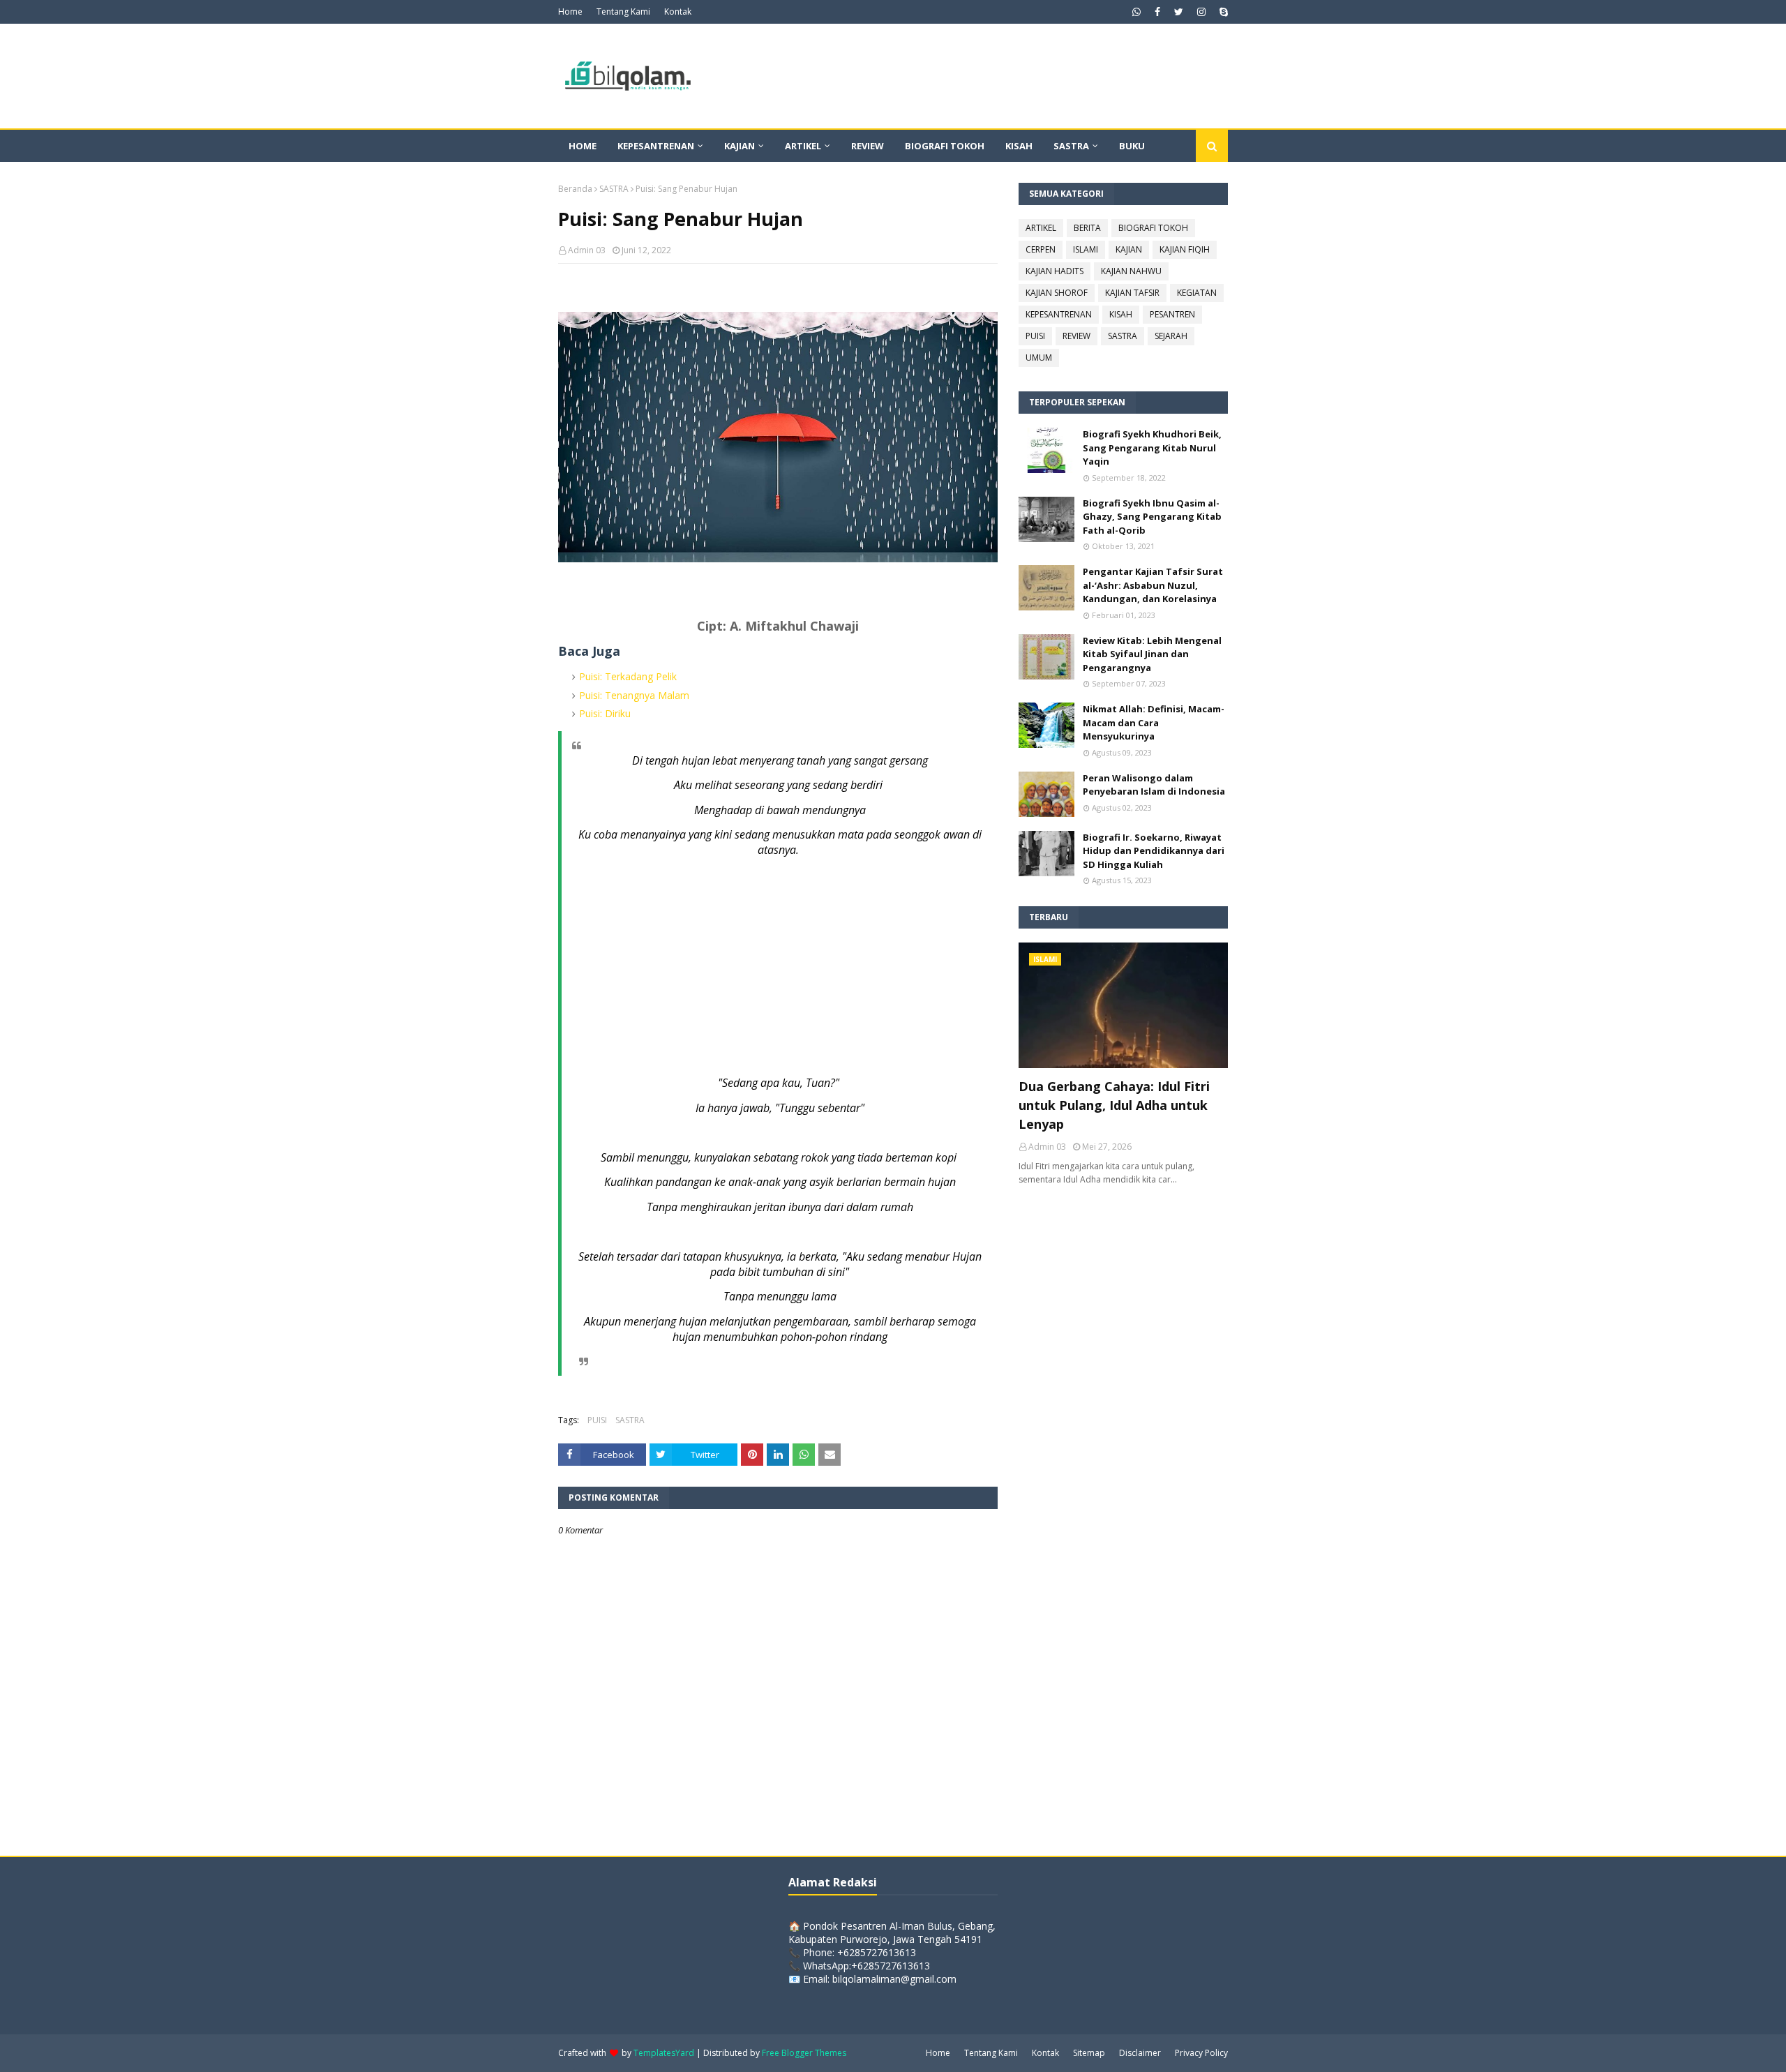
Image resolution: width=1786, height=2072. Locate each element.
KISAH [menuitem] (1019, 146)
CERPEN (1041, 249)
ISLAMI (1086, 249)
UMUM (1039, 358)
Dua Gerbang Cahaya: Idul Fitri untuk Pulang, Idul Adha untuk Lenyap (1114, 1105)
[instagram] (1201, 12)
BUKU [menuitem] (1132, 146)
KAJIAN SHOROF (1057, 293)
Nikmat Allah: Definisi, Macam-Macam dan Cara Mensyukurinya (1154, 722)
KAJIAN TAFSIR (1132, 293)
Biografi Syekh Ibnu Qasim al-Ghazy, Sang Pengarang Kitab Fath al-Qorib (1152, 517)
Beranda (575, 189)
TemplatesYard (664, 2053)
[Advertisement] (792, 966)
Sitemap (1089, 2053)
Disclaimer (1140, 2053)
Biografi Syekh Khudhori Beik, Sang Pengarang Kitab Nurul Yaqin (1152, 448)
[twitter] (1179, 12)
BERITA (1087, 228)
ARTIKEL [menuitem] (803, 146)
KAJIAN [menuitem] (740, 146)
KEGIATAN (1197, 293)
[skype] (1222, 12)
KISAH (1121, 314)
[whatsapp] (1136, 12)
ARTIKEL (1041, 228)
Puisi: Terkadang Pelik (628, 676)
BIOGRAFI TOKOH (1153, 228)
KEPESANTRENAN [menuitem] (656, 146)
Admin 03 (587, 250)
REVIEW (1076, 336)
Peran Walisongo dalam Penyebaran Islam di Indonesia (1154, 785)
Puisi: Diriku (605, 713)
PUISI (597, 1420)
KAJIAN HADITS (1055, 271)
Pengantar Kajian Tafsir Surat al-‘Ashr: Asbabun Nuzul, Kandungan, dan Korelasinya (1153, 585)
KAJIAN (1129, 249)
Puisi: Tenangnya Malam (634, 695)
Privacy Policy (1201, 2053)
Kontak (678, 12)
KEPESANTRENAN (1059, 314)
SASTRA (614, 189)
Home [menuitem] (583, 146)
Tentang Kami (623, 12)
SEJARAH (1171, 336)
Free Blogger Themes (804, 2053)
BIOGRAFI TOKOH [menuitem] (945, 146)
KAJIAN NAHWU (1131, 271)
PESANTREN (1172, 314)
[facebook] (1157, 12)
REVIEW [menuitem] (868, 146)
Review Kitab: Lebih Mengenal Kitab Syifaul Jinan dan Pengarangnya (1152, 654)
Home (570, 12)
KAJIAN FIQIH (1185, 249)
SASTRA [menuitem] (1071, 146)
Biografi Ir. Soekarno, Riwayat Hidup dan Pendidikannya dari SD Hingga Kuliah (1154, 851)
